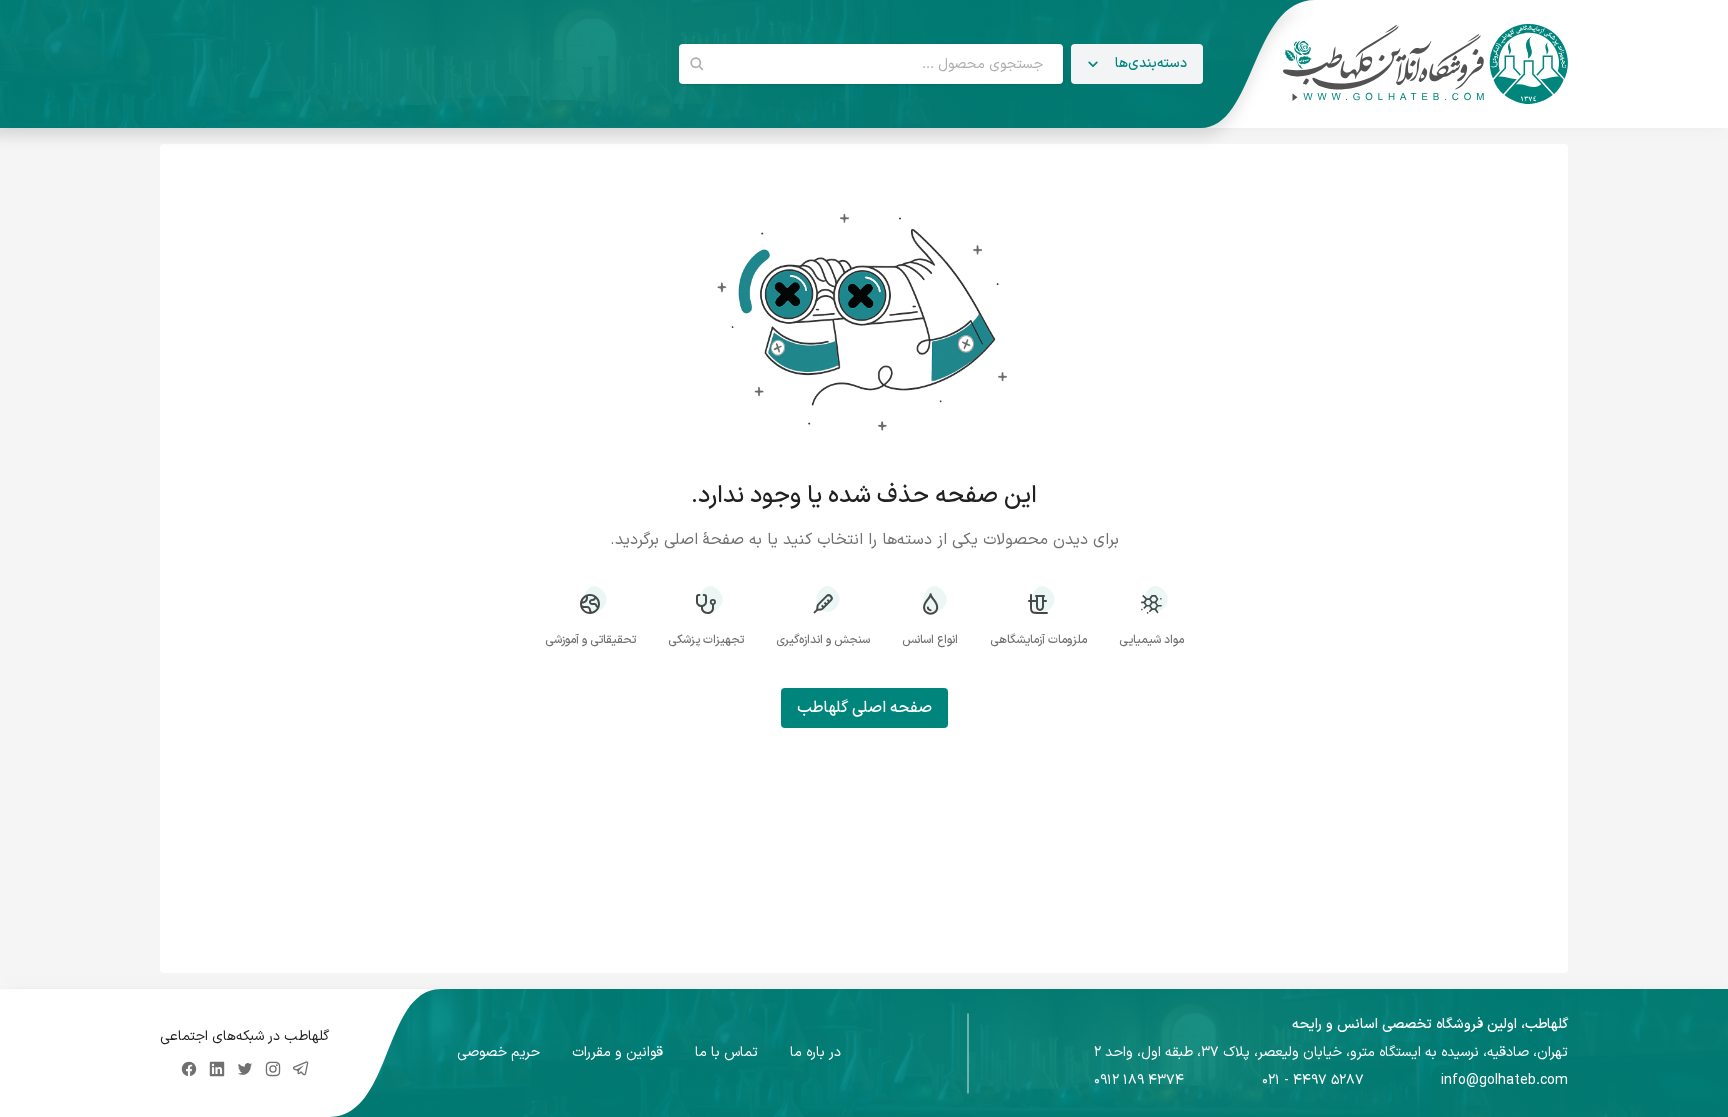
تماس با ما (726, 1053)
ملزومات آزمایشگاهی (1038, 639)
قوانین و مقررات (617, 1053)
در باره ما (815, 1053)
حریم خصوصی (498, 1053)
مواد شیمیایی (1151, 639)
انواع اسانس (930, 639)
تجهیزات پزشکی (706, 639)
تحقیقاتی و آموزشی (590, 639)
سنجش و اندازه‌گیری (823, 639)
